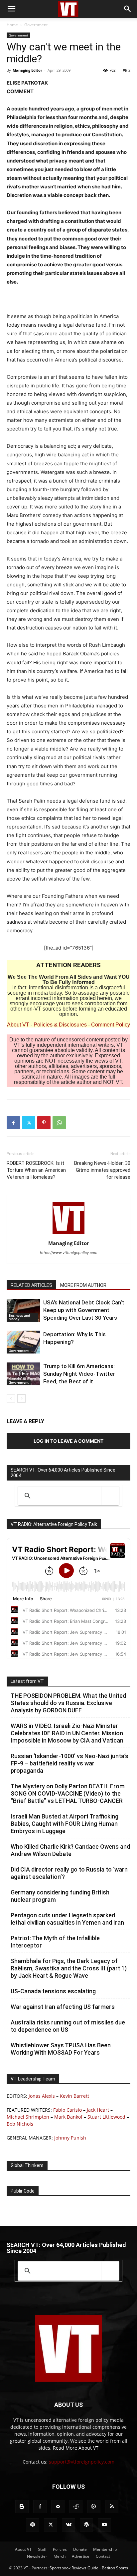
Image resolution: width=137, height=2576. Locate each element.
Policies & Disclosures (60, 1025)
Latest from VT (27, 1681)
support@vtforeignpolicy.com (82, 2462)
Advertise (81, 2556)
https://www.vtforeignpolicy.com (69, 1253)
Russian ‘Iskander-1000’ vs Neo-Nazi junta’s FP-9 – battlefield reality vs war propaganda (69, 1763)
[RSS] (112, 2507)
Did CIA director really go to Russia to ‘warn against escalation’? (69, 1873)
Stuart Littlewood (106, 2117)
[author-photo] (68, 1234)
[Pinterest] (44, 1123)
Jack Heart (98, 2110)
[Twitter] (29, 1123)
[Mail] (58, 2507)
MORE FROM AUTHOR (83, 1285)
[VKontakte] (68, 2525)
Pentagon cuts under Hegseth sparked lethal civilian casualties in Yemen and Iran (67, 1919)
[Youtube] (104, 2525)
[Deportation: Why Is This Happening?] (23, 1342)
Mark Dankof (68, 2117)
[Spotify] (33, 2525)
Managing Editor (27, 70)
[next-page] (21, 1398)
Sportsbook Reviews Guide (74, 2568)
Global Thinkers (27, 2165)
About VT (18, 1025)
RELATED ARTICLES (31, 1285)
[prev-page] (11, 1398)
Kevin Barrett (74, 2096)
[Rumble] (94, 2507)
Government (36, 25)
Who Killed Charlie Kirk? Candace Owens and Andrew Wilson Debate (70, 1850)
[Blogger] (22, 2507)
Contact (103, 2556)
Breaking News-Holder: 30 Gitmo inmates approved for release (102, 1170)
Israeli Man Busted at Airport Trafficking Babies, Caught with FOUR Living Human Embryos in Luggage (65, 1824)
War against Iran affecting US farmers (63, 2007)
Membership (105, 2549)
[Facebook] (13, 1123)
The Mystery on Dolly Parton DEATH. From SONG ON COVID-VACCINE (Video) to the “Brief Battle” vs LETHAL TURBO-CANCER (68, 1793)
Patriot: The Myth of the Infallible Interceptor (55, 1942)
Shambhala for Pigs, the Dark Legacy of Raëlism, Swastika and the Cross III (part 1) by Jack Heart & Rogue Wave (69, 1968)
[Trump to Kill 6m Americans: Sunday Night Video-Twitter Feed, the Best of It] (23, 1374)
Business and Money (19, 1317)
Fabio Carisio (68, 2110)
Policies (60, 2549)
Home (12, 25)
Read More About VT (76, 2448)
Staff (42, 2549)
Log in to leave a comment (68, 1441)
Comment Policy (111, 1025)
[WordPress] (86, 2525)
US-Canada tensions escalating (53, 1991)
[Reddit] (76, 2507)
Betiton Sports (115, 2568)
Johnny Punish (70, 2138)
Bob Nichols (20, 2124)
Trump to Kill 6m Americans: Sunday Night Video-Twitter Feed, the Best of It (79, 1374)
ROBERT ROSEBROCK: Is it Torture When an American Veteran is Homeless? (36, 1170)
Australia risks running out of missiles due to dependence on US (68, 2026)
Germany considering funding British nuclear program (60, 1896)
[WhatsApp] (59, 1123)
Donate (80, 2549)
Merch (60, 2556)
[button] (11, 9)
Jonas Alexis (42, 2096)
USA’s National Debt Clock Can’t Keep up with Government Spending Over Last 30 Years (84, 1310)
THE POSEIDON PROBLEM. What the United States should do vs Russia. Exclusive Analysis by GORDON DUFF (68, 1703)
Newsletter (37, 2556)
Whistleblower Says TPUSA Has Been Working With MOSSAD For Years (61, 2049)
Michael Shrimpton (28, 2117)
